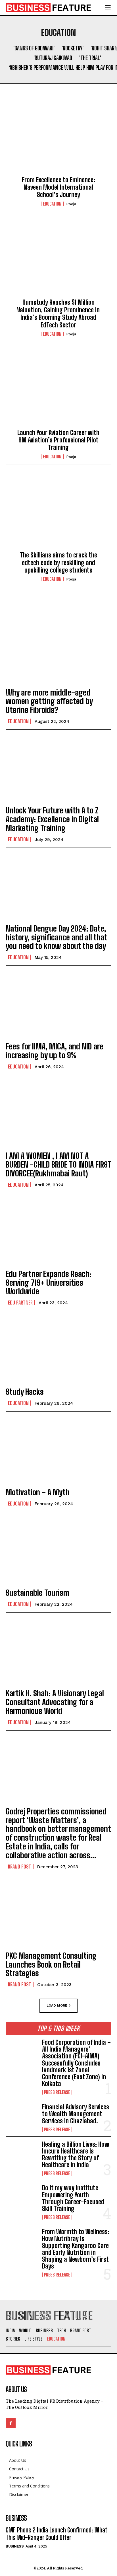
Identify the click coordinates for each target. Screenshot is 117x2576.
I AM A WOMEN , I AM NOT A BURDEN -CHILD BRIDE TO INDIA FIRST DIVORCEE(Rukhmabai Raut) (58, 1164)
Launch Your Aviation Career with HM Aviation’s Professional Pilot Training (58, 440)
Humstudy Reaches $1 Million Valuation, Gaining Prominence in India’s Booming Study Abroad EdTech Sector (58, 313)
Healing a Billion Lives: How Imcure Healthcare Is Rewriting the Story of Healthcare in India (76, 2155)
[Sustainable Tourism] (58, 1551)
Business (15, 2546)
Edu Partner (20, 1303)
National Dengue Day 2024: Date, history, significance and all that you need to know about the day (57, 937)
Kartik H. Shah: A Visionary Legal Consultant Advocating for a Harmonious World (55, 1702)
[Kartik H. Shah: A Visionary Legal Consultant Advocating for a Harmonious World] (58, 1651)
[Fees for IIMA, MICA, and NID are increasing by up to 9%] (58, 1005)
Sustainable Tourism (37, 1593)
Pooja (71, 204)
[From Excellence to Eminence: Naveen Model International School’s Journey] (58, 138)
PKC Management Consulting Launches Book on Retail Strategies (51, 1964)
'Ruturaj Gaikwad (53, 58)
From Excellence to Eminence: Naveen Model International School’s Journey (58, 187)
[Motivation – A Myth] (58, 1450)
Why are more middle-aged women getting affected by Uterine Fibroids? (49, 701)
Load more (57, 2005)
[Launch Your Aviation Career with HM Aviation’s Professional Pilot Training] (58, 390)
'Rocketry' (73, 48)
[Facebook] (11, 2423)
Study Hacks (25, 1392)
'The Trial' (90, 58)
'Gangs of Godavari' (34, 48)
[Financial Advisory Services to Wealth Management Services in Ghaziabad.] (22, 2118)
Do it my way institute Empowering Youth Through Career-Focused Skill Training (73, 2198)
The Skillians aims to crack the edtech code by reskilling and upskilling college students (58, 563)
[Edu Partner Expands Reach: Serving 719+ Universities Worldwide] (58, 1232)
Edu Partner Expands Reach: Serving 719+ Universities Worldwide (49, 1283)
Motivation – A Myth (38, 1492)
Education (52, 204)
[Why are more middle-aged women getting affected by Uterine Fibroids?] (58, 650)
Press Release (57, 2092)
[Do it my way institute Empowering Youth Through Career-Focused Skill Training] (22, 2199)
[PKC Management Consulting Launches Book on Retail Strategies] (58, 1914)
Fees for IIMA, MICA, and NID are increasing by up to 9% (55, 1051)
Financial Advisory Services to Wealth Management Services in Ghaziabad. (76, 2114)
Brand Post (20, 1867)
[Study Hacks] (58, 1350)
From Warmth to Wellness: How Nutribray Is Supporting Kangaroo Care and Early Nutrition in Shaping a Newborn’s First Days (76, 2249)
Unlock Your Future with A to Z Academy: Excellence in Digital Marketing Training (52, 819)
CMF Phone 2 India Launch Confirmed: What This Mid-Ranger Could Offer (57, 2534)
